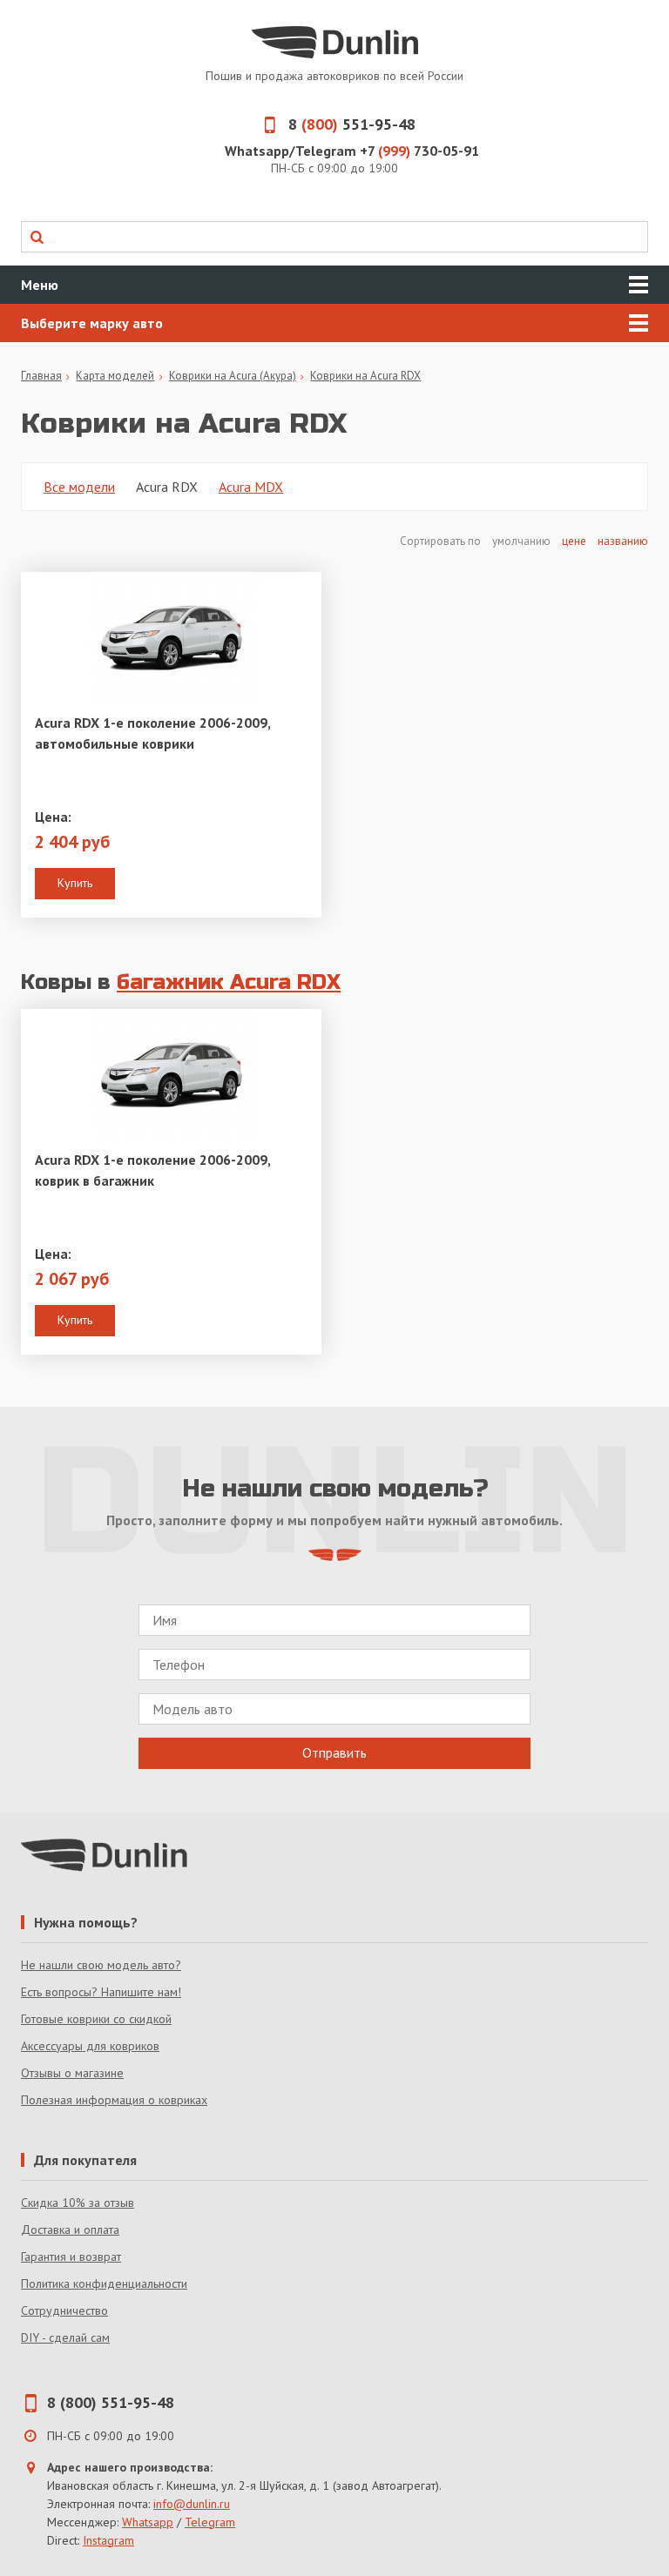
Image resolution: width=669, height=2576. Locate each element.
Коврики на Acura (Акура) (233, 376)
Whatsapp (148, 2522)
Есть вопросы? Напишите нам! (101, 1992)
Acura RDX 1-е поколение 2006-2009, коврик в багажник (152, 1170)
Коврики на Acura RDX (365, 376)
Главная (41, 376)
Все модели (79, 487)
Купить (75, 883)
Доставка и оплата (70, 2230)
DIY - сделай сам (65, 2337)
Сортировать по (442, 541)
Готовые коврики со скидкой (96, 2019)
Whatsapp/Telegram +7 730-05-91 (352, 151)
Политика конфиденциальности (104, 2283)
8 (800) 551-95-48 (111, 2402)
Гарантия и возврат (71, 2257)
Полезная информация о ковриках (114, 2100)
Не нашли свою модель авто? (101, 1965)
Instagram (108, 2540)
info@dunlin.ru (192, 2504)
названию (623, 541)
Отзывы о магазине (72, 2073)
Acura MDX (251, 487)
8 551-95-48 (352, 124)
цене (574, 541)
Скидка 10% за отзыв (78, 2203)
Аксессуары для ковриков (90, 2046)
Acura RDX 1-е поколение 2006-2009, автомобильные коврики (152, 733)
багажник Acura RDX (229, 982)
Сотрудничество (64, 2310)
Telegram (210, 2522)
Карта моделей (115, 376)
